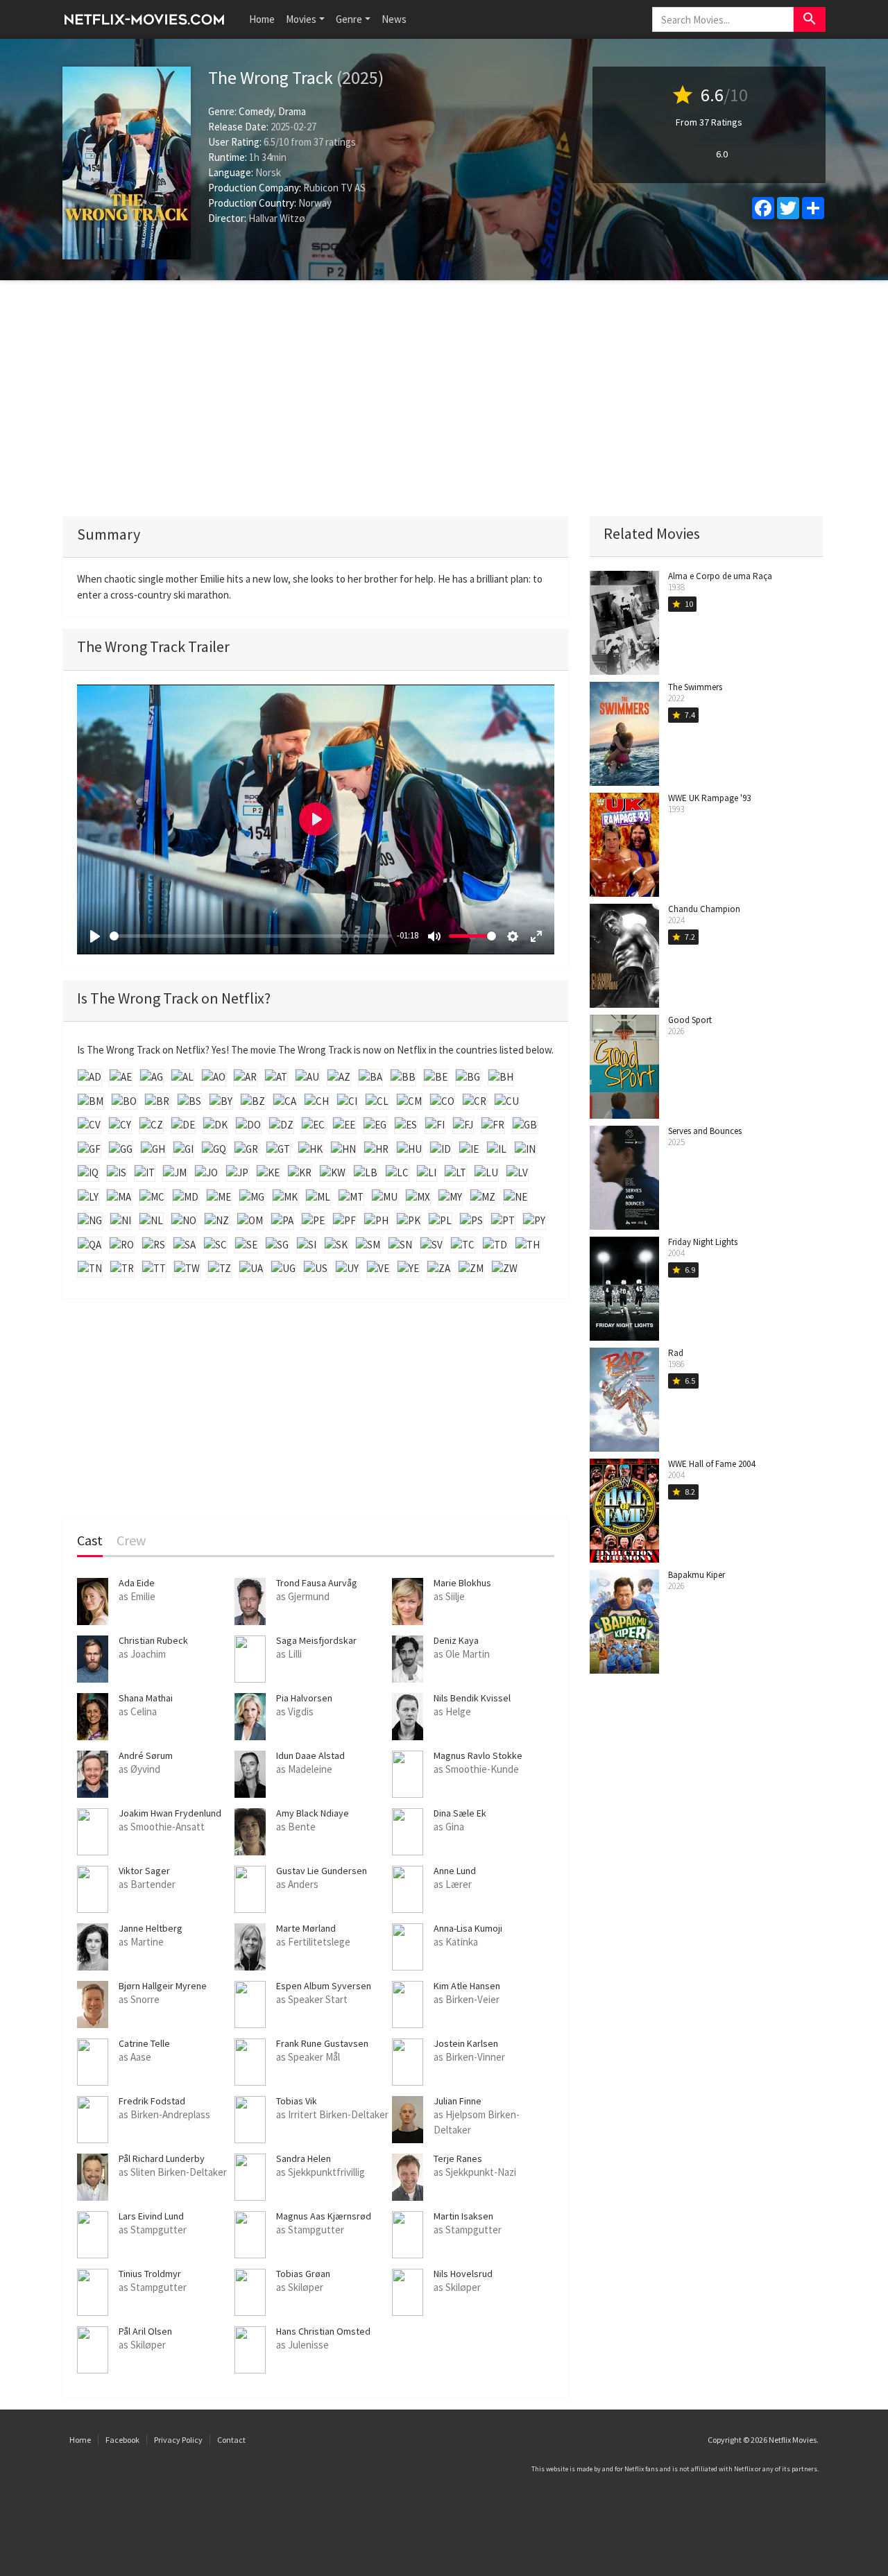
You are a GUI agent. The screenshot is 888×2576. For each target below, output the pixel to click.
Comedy (256, 111)
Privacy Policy (178, 2440)
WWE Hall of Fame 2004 (711, 1464)
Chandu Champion (704, 909)
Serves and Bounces (705, 1131)
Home (262, 19)
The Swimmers (695, 687)
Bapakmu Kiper (697, 1575)
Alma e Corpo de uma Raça (720, 576)
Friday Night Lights (703, 1242)
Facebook (122, 2440)
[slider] (250, 936)
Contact (231, 2440)
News (394, 19)
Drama (292, 111)
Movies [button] (301, 19)
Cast (90, 1541)
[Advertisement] (444, 398)
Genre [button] (349, 19)
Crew (131, 1541)
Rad (676, 1353)
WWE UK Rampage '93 (709, 798)
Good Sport (690, 1020)
